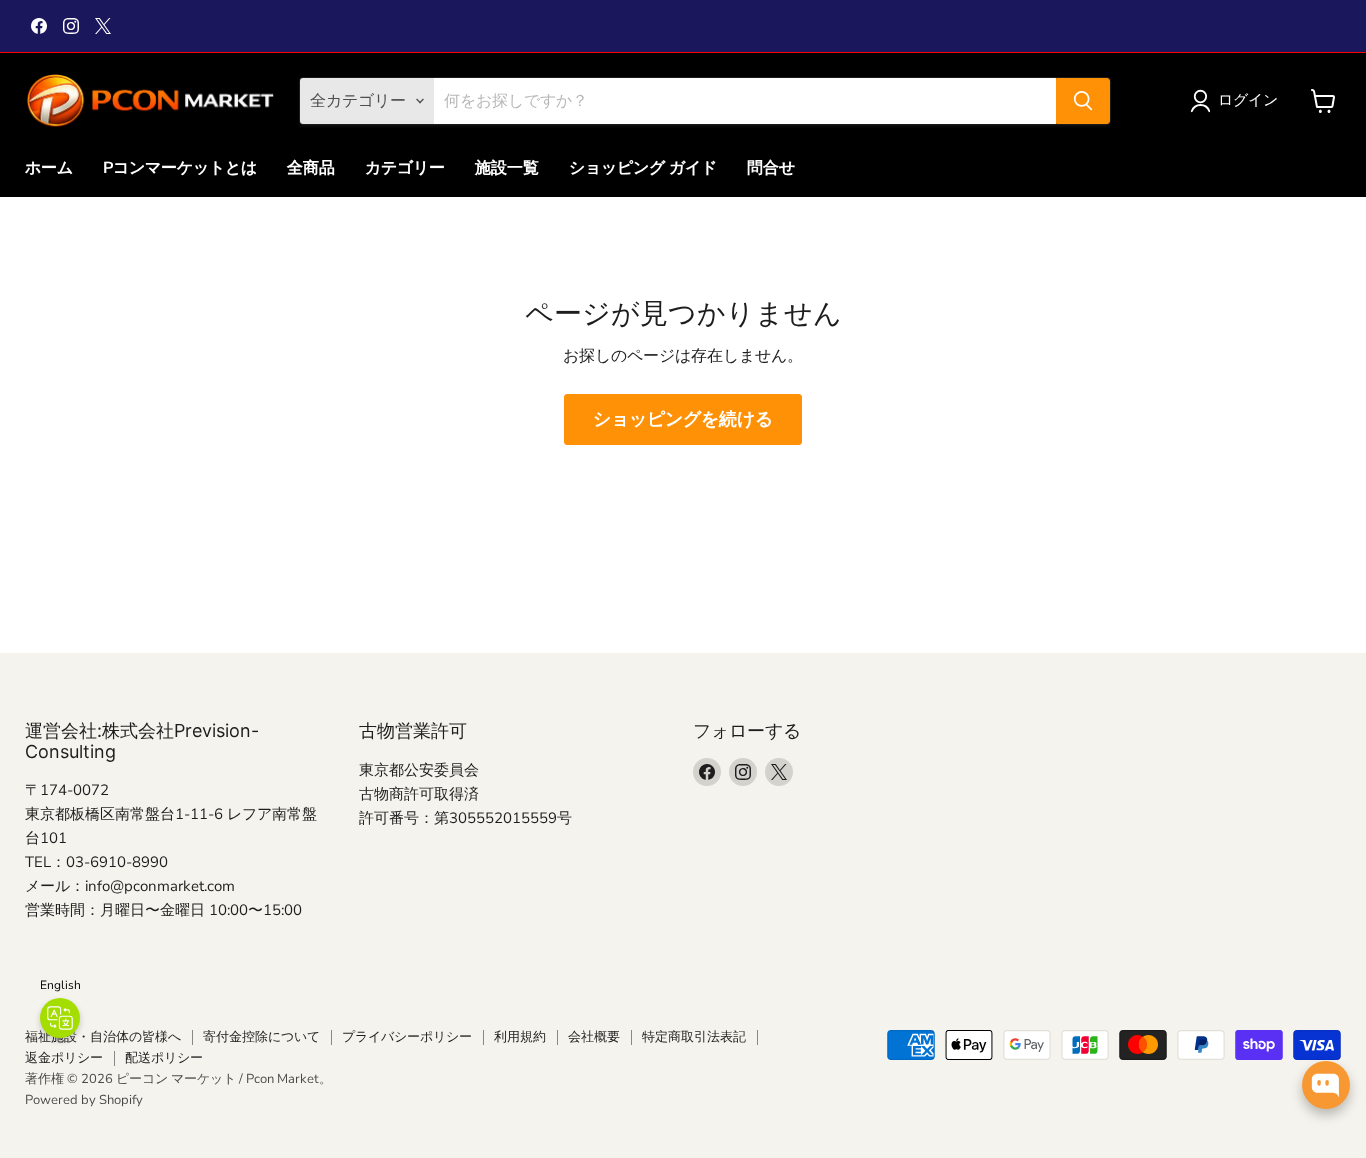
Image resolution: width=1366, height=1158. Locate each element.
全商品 (311, 168)
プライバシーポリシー (407, 1037)
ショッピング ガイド (643, 168)
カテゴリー (405, 168)
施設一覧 (507, 168)
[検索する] (1083, 101)
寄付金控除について (261, 1037)
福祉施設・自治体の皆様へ (103, 1037)
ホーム (49, 168)
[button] (1238, 101)
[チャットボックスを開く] (1326, 1085)
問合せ (771, 168)
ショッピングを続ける (683, 419)
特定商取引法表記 (694, 1037)
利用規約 (520, 1037)
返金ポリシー (64, 1058)
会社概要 (594, 1037)
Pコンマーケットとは (180, 168)
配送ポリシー (164, 1058)
